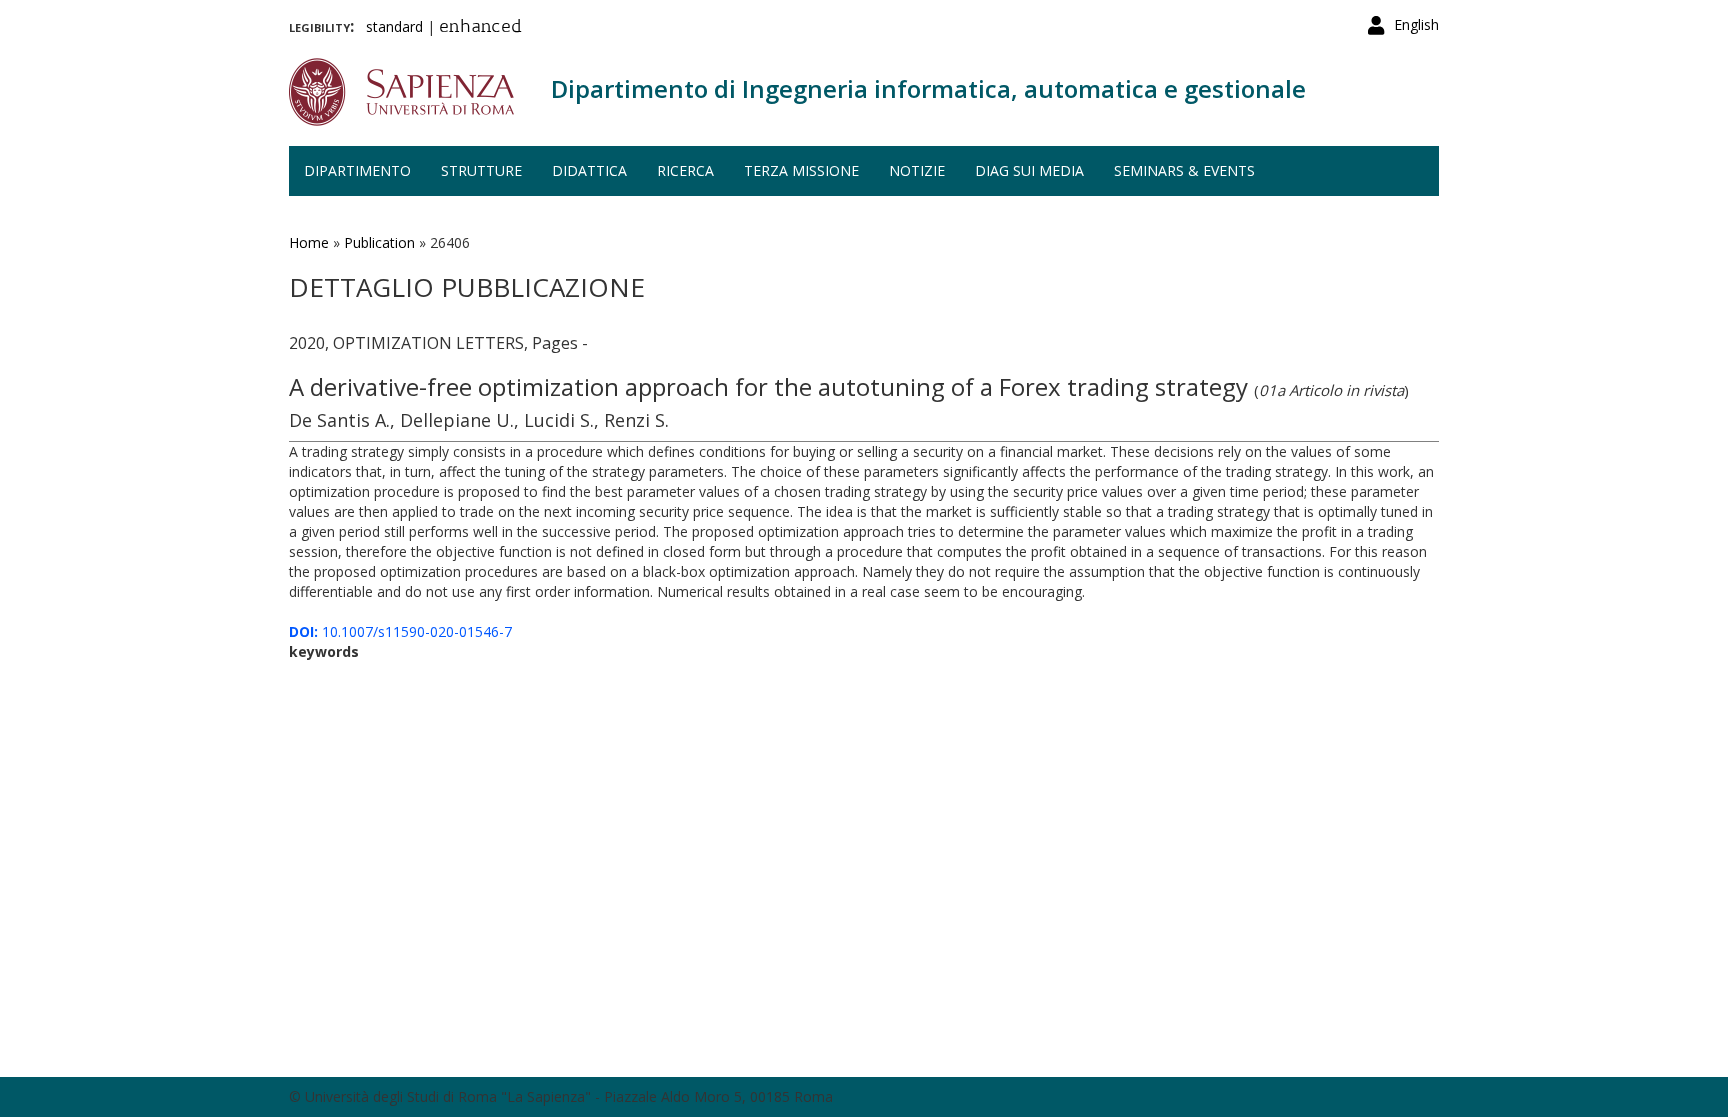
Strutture (481, 170)
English (1416, 24)
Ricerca (685, 170)
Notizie (917, 170)
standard (394, 26)
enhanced (480, 28)
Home (309, 242)
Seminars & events (1184, 170)
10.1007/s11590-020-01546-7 (400, 631)
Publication (379, 242)
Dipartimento (357, 170)
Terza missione (801, 170)
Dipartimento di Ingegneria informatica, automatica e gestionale (928, 88)
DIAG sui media (1029, 170)
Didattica (589, 170)
